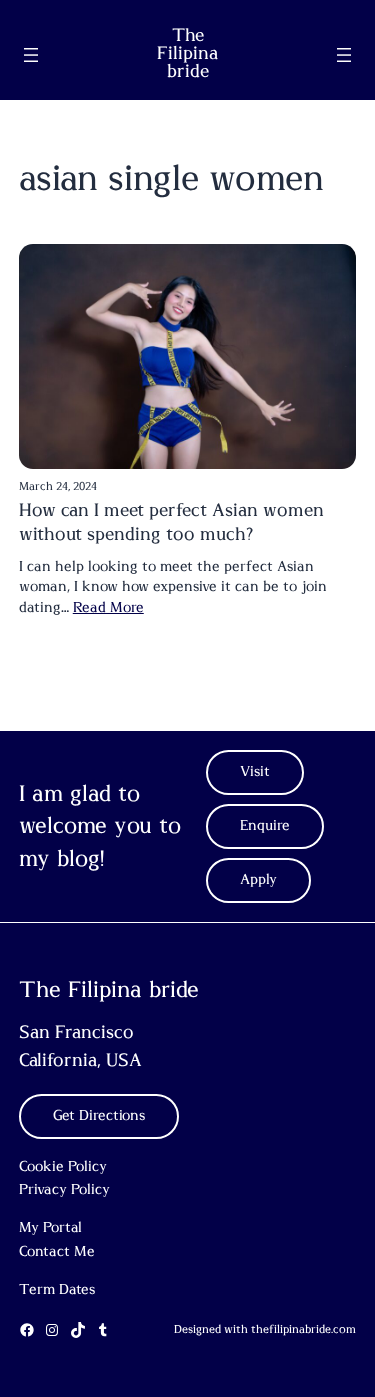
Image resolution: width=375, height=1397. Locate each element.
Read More (108, 608)
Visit (255, 772)
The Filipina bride (187, 54)
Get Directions (99, 1116)
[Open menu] (31, 55)
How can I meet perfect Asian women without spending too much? (171, 522)
